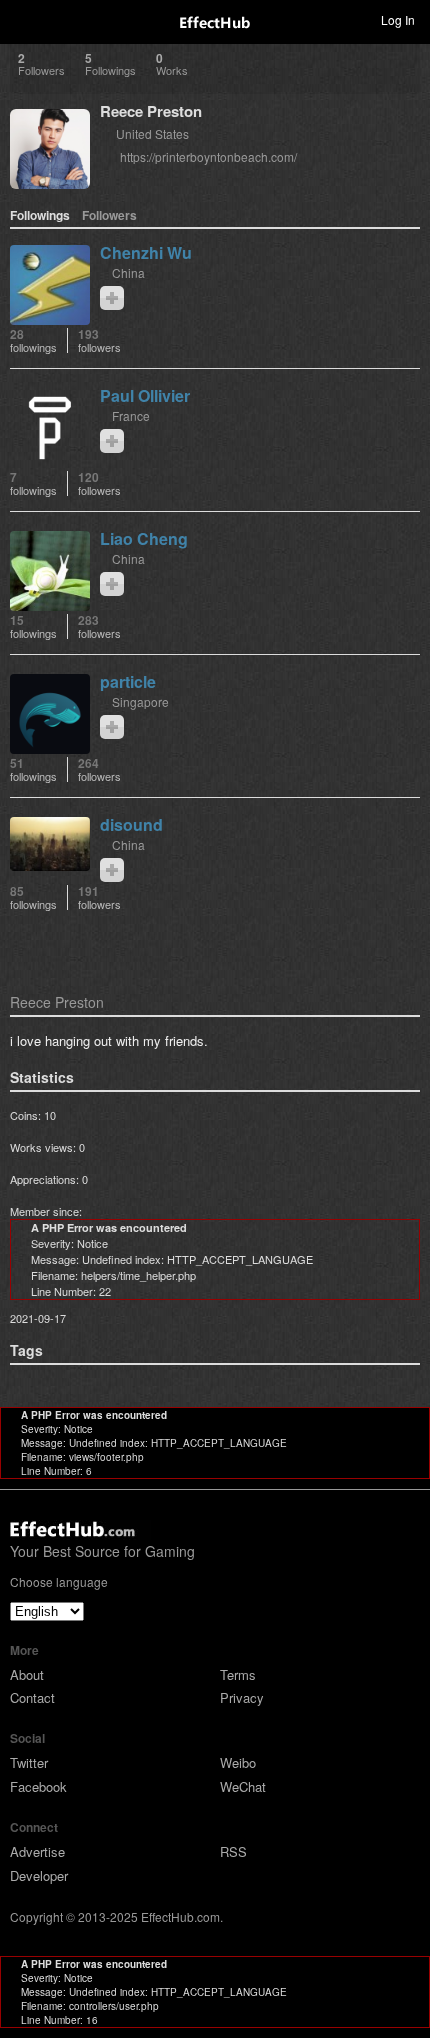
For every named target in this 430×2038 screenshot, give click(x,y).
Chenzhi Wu (146, 252)
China (128, 272)
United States (152, 133)
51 (33, 769)
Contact (32, 1697)
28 (33, 340)
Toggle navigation (24, 19)
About (27, 1674)
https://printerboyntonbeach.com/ (208, 156)
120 (99, 483)
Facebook (38, 1786)
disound (131, 824)
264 (99, 769)
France (131, 415)
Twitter (29, 1762)
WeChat (243, 1786)
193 (99, 340)
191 (99, 897)
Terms (238, 1674)
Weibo (238, 1762)
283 (99, 626)
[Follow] (112, 298)
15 (33, 626)
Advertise (37, 1851)
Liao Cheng (144, 538)
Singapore (140, 701)
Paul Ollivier (145, 395)
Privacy (242, 1697)
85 (33, 897)
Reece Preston (151, 111)
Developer (39, 1875)
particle (128, 681)
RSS (233, 1851)
